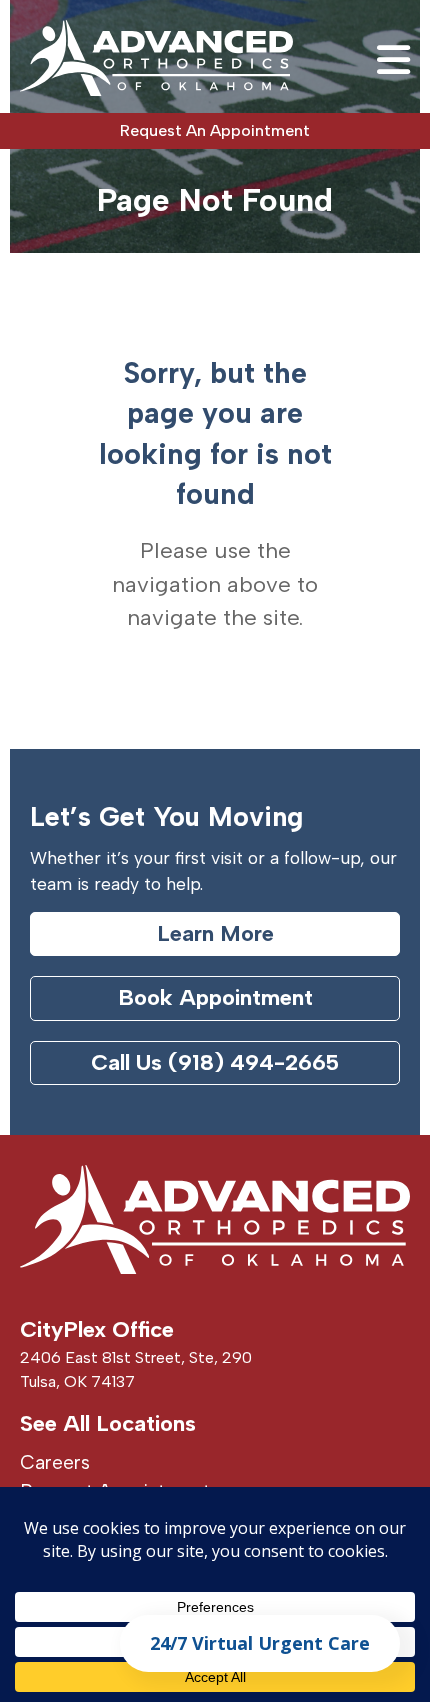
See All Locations (108, 1423)
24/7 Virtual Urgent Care (260, 1643)
